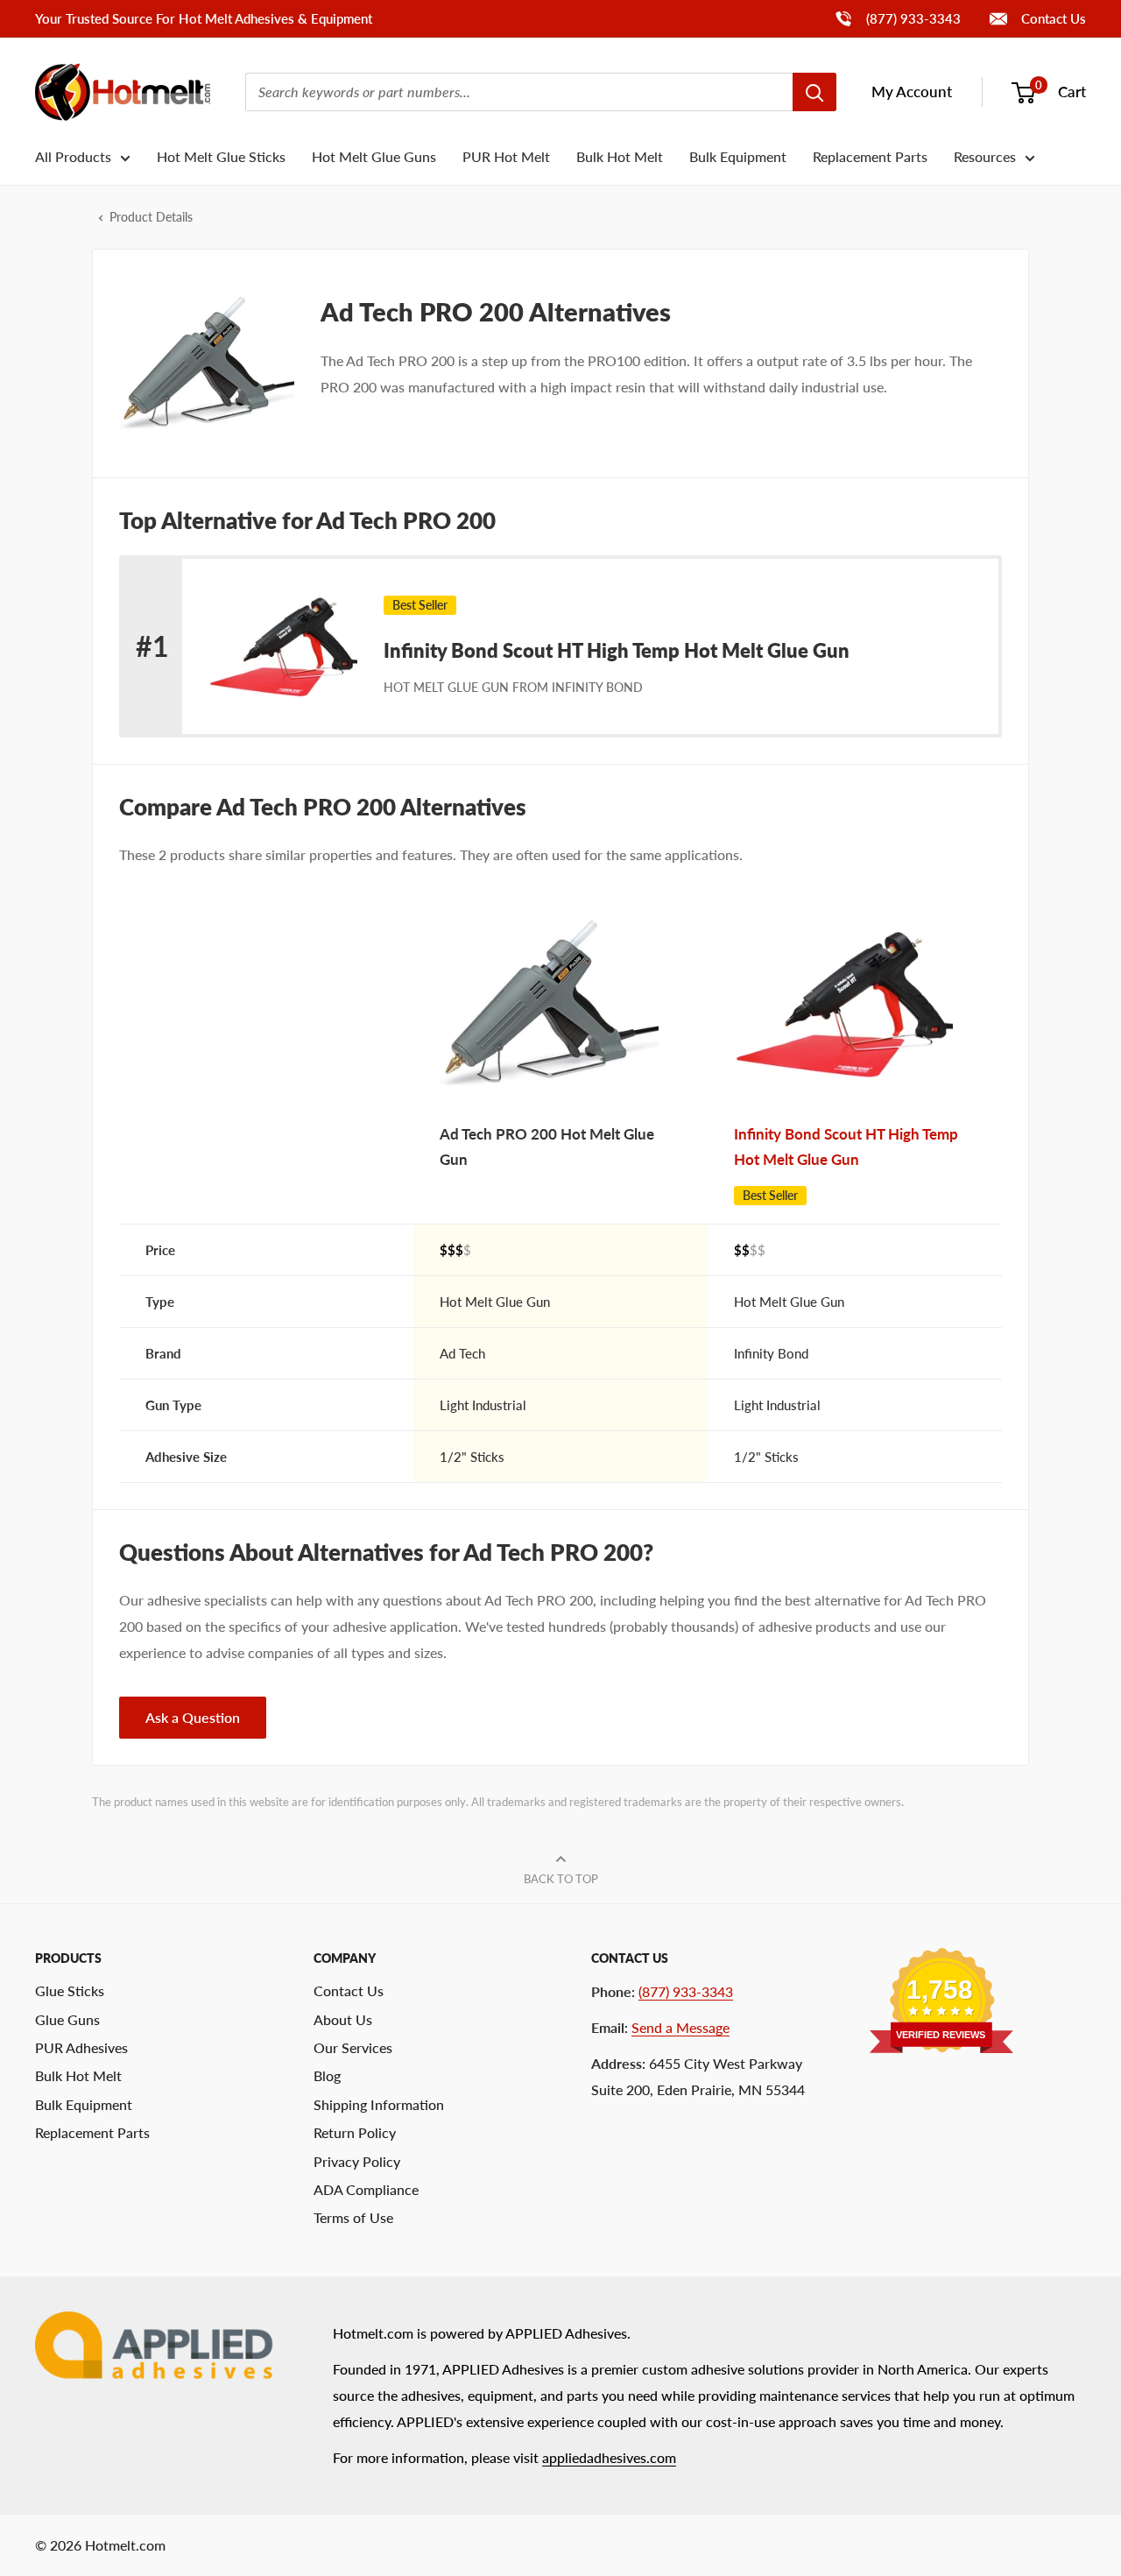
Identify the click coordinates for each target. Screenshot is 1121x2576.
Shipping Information (379, 2104)
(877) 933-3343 (897, 18)
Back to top (561, 1879)
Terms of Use (353, 2217)
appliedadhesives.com (609, 2457)
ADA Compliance (366, 2189)
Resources (985, 156)
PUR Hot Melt (506, 156)
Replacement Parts (870, 156)
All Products (73, 156)
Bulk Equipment (738, 156)
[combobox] (519, 92)
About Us (343, 2019)
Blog (327, 2075)
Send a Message (680, 2027)
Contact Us (1052, 18)
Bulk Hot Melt (620, 156)
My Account (912, 92)
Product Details (151, 217)
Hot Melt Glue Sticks (221, 156)
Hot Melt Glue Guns (374, 156)
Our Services (353, 2047)
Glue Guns (67, 2019)
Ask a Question (193, 1717)
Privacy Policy (357, 2161)
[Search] (814, 92)
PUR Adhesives (81, 2047)
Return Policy (355, 2132)
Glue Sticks (70, 1990)
